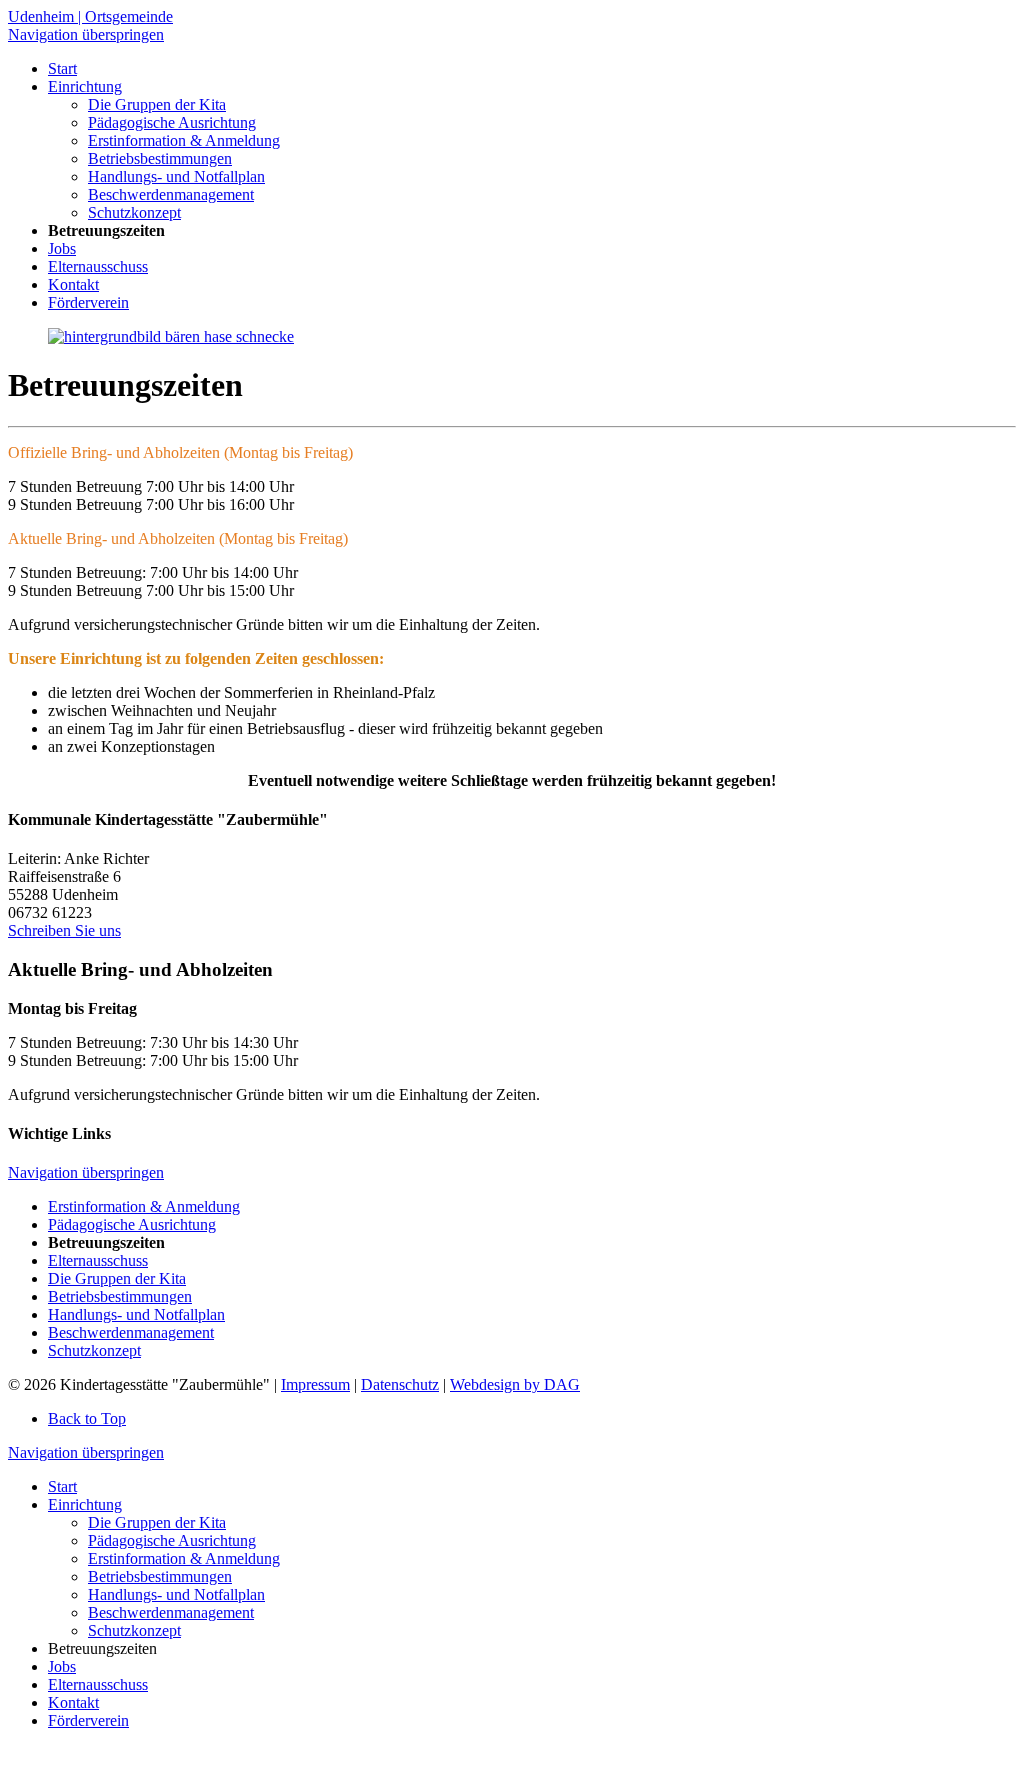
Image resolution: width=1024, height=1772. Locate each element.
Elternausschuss (98, 1260)
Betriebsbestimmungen (120, 1296)
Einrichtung (85, 1504)
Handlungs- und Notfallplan (136, 1314)
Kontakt (73, 1702)
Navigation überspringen (86, 34)
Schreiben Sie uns (64, 930)
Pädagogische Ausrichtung (132, 1224)
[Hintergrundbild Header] (171, 336)
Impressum (315, 1384)
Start (62, 1486)
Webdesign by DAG (515, 1384)
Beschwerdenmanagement (131, 1332)
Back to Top (87, 1418)
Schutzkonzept (94, 1350)
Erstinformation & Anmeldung (144, 1206)
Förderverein (88, 1720)
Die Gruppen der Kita (117, 1278)
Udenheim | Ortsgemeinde (90, 16)
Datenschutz (400, 1384)
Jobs (62, 1666)
